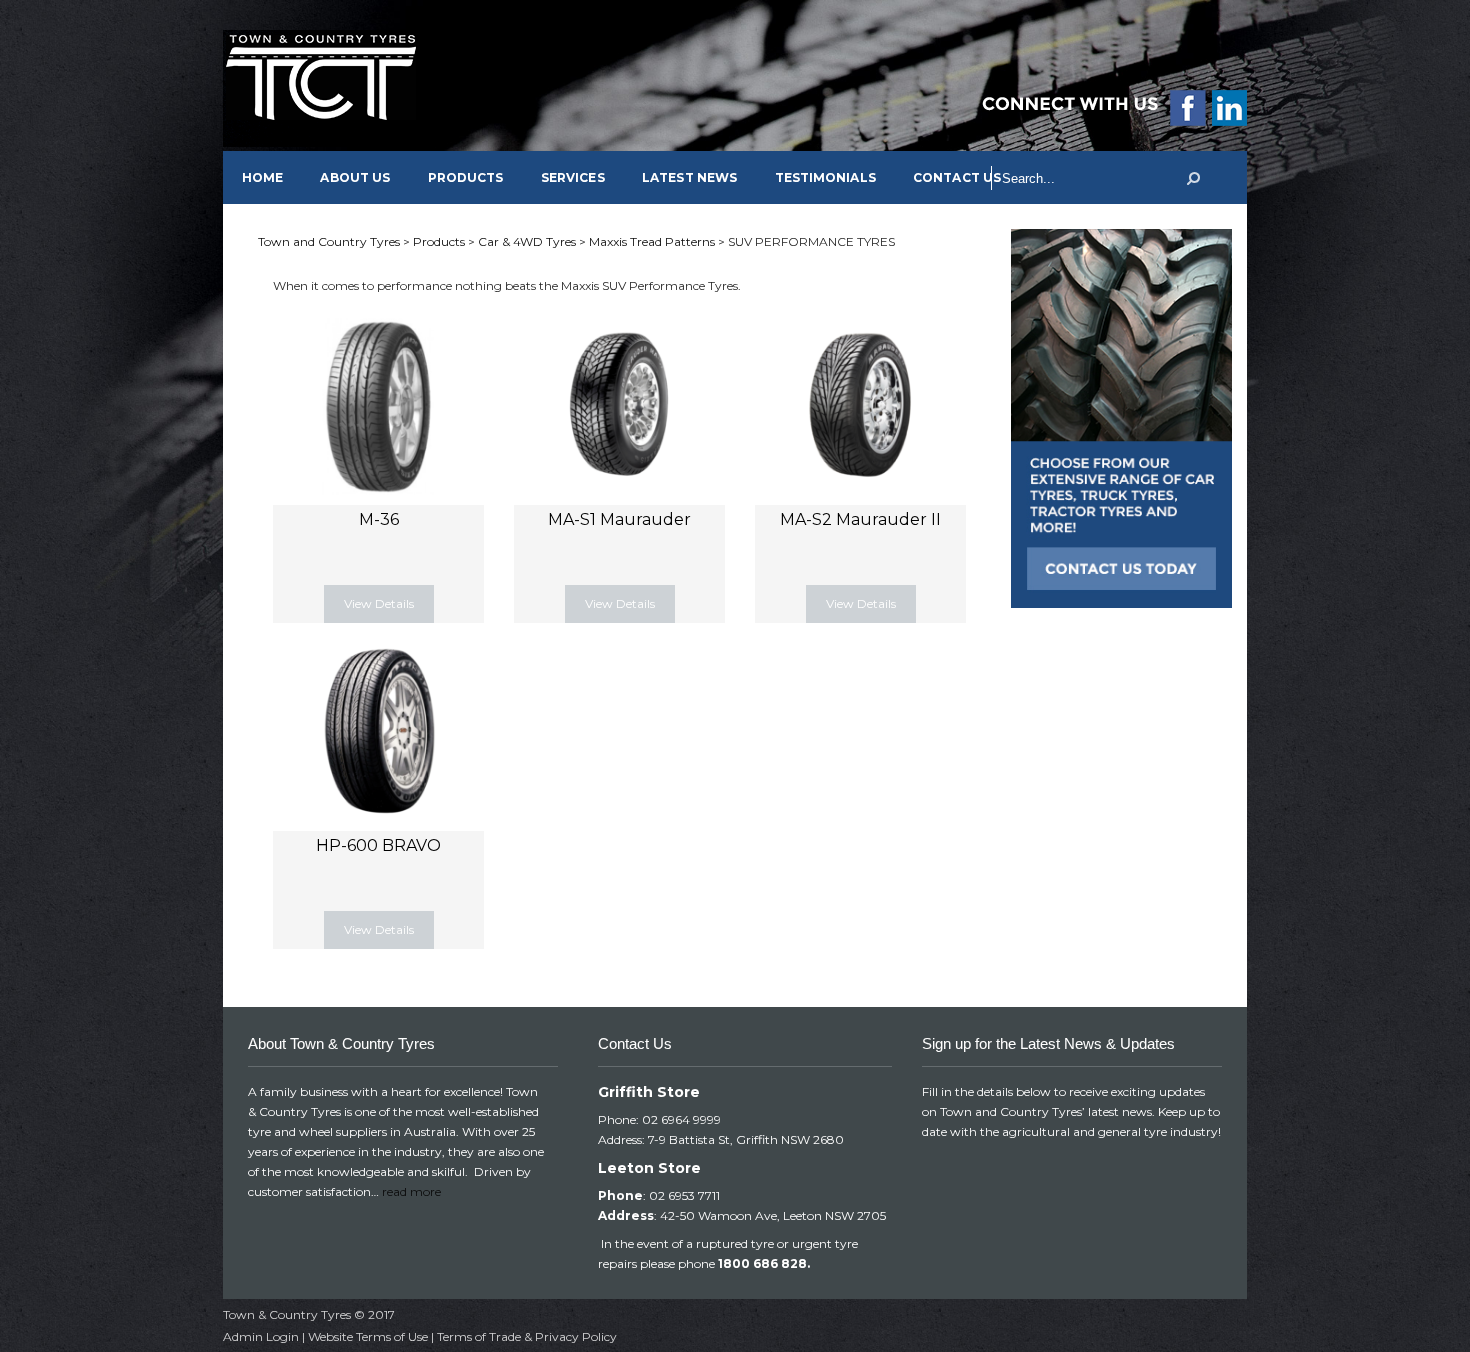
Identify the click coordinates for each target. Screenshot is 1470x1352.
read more (411, 1191)
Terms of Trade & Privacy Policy (527, 1336)
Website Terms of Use (368, 1336)
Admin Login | (265, 1336)
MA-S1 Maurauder (619, 519)
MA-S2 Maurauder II (860, 519)
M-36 (379, 519)
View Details (379, 603)
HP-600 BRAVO (378, 845)
